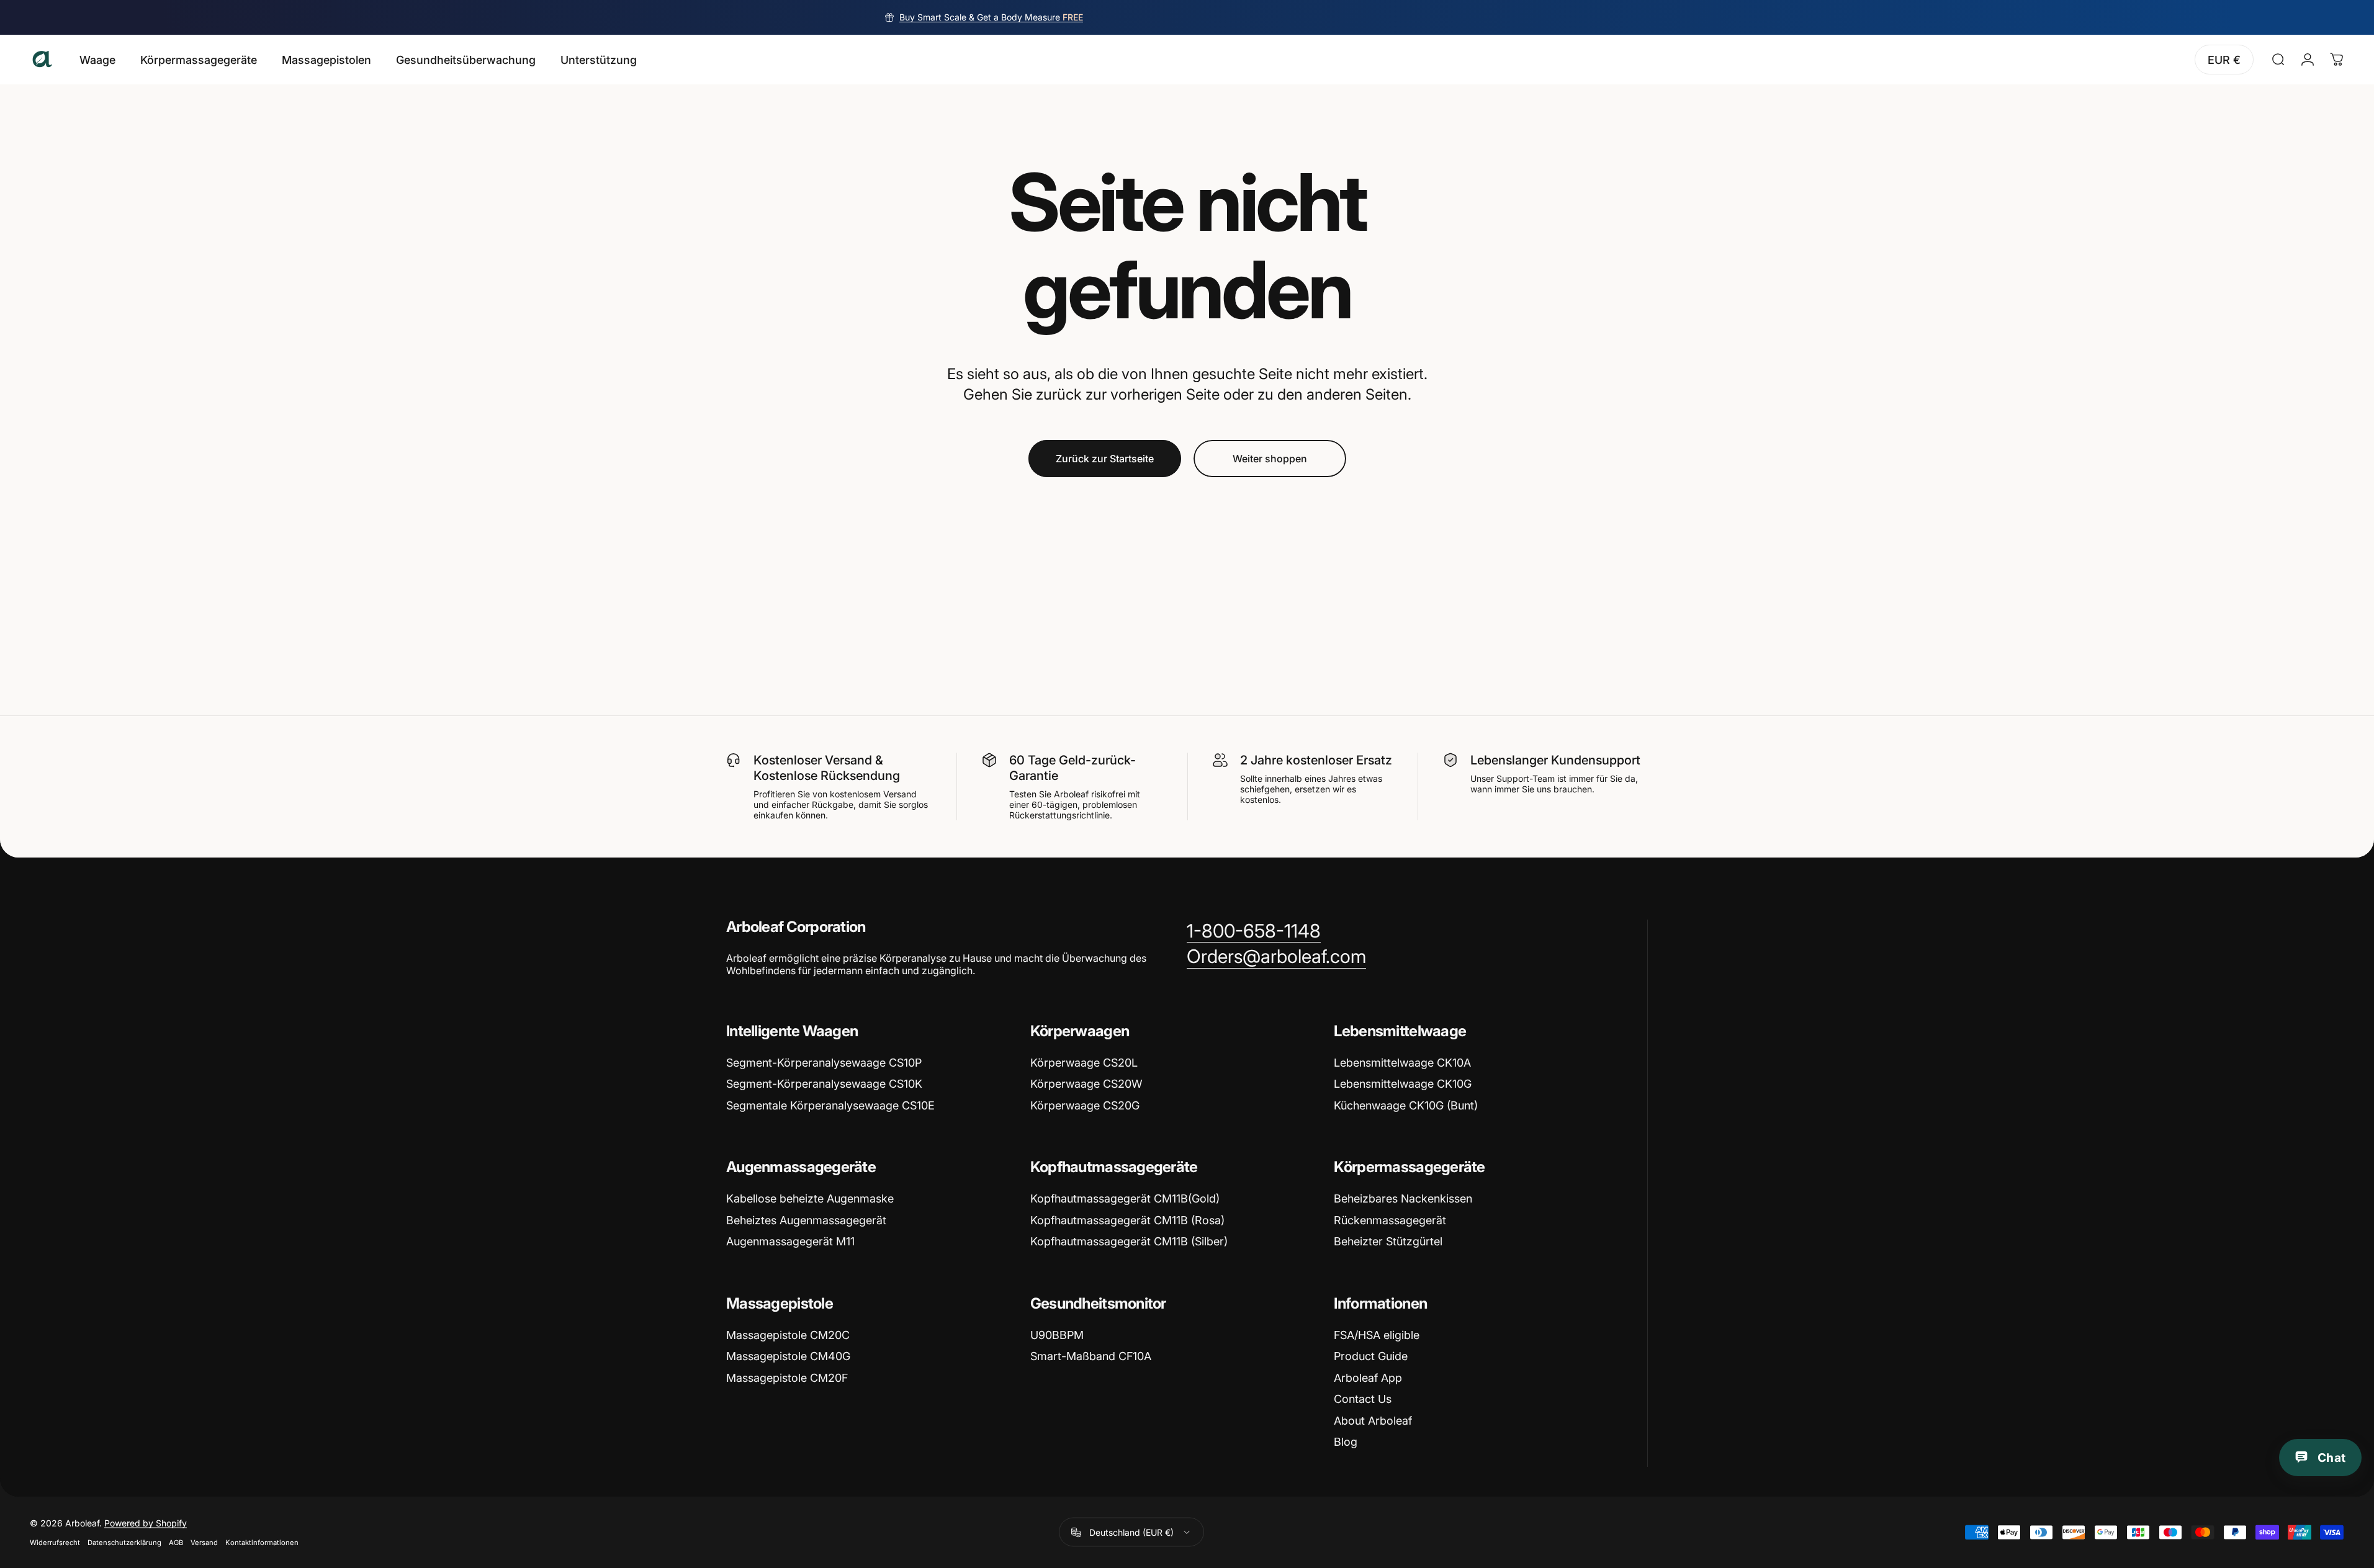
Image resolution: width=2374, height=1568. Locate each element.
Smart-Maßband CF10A (1091, 1356)
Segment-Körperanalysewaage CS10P (824, 1063)
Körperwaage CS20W (1086, 1084)
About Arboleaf (1373, 1421)
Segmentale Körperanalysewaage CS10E (830, 1105)
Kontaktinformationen (262, 1543)
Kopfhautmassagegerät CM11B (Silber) (1129, 1241)
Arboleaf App (1368, 1378)
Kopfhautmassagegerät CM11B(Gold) (1125, 1198)
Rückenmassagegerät (1390, 1220)
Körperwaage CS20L (1084, 1063)
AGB (176, 1543)
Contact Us (1363, 1399)
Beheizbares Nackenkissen (1403, 1198)
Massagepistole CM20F (787, 1378)
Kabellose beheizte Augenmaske (810, 1198)
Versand (204, 1543)
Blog (1346, 1442)
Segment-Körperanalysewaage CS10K (824, 1084)
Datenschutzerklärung (124, 1543)
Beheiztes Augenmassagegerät (806, 1220)
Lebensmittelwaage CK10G (1403, 1084)
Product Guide (1371, 1356)
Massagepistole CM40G (788, 1356)
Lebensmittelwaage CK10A (1402, 1063)
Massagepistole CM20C (788, 1335)
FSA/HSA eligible (1377, 1335)
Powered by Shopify (146, 1523)
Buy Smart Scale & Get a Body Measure (991, 17)
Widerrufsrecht (55, 1543)
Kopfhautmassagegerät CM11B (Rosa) (1127, 1220)
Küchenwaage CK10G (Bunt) (1406, 1105)
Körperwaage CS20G (1085, 1105)
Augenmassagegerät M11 (790, 1241)
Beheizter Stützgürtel (1388, 1241)
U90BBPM (1057, 1335)
